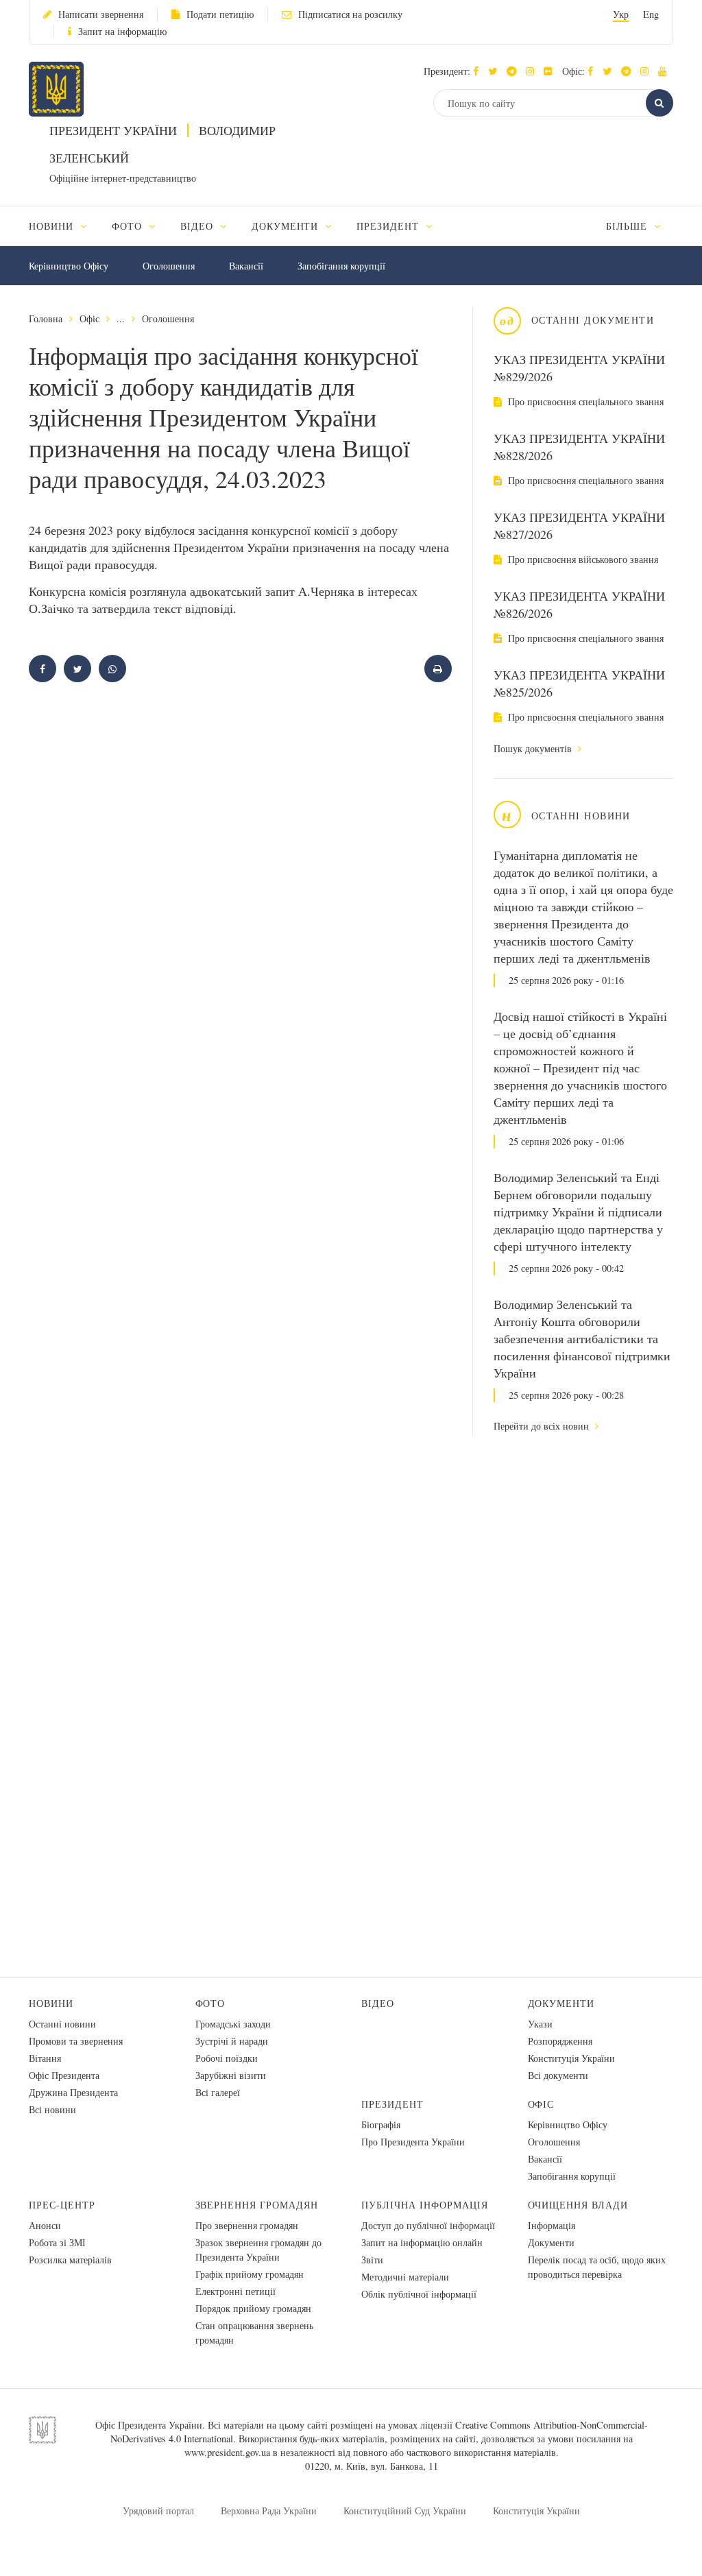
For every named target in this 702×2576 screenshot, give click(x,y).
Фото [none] (129, 226)
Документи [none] (287, 226)
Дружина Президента (73, 2092)
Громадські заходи (233, 2024)
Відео (378, 2003)
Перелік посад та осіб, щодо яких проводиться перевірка (597, 2267)
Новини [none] (53, 226)
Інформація (552, 2225)
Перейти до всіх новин (543, 1426)
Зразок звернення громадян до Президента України (258, 2250)
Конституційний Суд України (405, 2511)
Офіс (89, 318)
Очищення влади (578, 2205)
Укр (621, 14)
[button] (496, 71)
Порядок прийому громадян (253, 2308)
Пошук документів (534, 748)
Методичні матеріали (405, 2277)
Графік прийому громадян (250, 2274)
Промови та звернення (76, 2041)
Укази (540, 2024)
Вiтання (45, 2058)
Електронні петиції (235, 2291)
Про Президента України (413, 2142)
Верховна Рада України (269, 2511)
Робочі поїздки (227, 2058)
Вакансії (246, 266)
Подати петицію (220, 14)
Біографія (381, 2124)
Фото (210, 2003)
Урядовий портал (158, 2511)
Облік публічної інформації (419, 2294)
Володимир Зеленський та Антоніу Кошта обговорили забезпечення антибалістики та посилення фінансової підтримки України (582, 1338)
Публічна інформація (425, 2205)
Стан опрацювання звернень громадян (254, 2333)
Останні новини (62, 2024)
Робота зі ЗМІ (57, 2242)
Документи (561, 2003)
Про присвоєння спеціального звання (584, 401)
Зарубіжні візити (231, 2075)
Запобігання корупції (341, 266)
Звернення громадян (257, 2205)
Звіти (372, 2260)
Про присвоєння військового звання (582, 559)
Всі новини (52, 2109)
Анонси (45, 2225)
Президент (392, 2104)
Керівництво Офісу (69, 266)
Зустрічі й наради (232, 2041)
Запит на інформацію (122, 31)
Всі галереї (218, 2092)
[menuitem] (64, 226)
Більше (628, 226)
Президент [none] (389, 226)
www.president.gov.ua (227, 2452)
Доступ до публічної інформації (428, 2225)
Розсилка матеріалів (70, 2260)
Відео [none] (198, 226)
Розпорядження (560, 2041)
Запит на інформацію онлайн (422, 2242)
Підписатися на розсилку (350, 14)
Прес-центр (62, 2205)
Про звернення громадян (247, 2225)
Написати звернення (101, 14)
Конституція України (571, 2058)
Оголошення (169, 266)
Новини (51, 2003)
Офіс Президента (64, 2075)
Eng (651, 14)
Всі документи (558, 2075)
